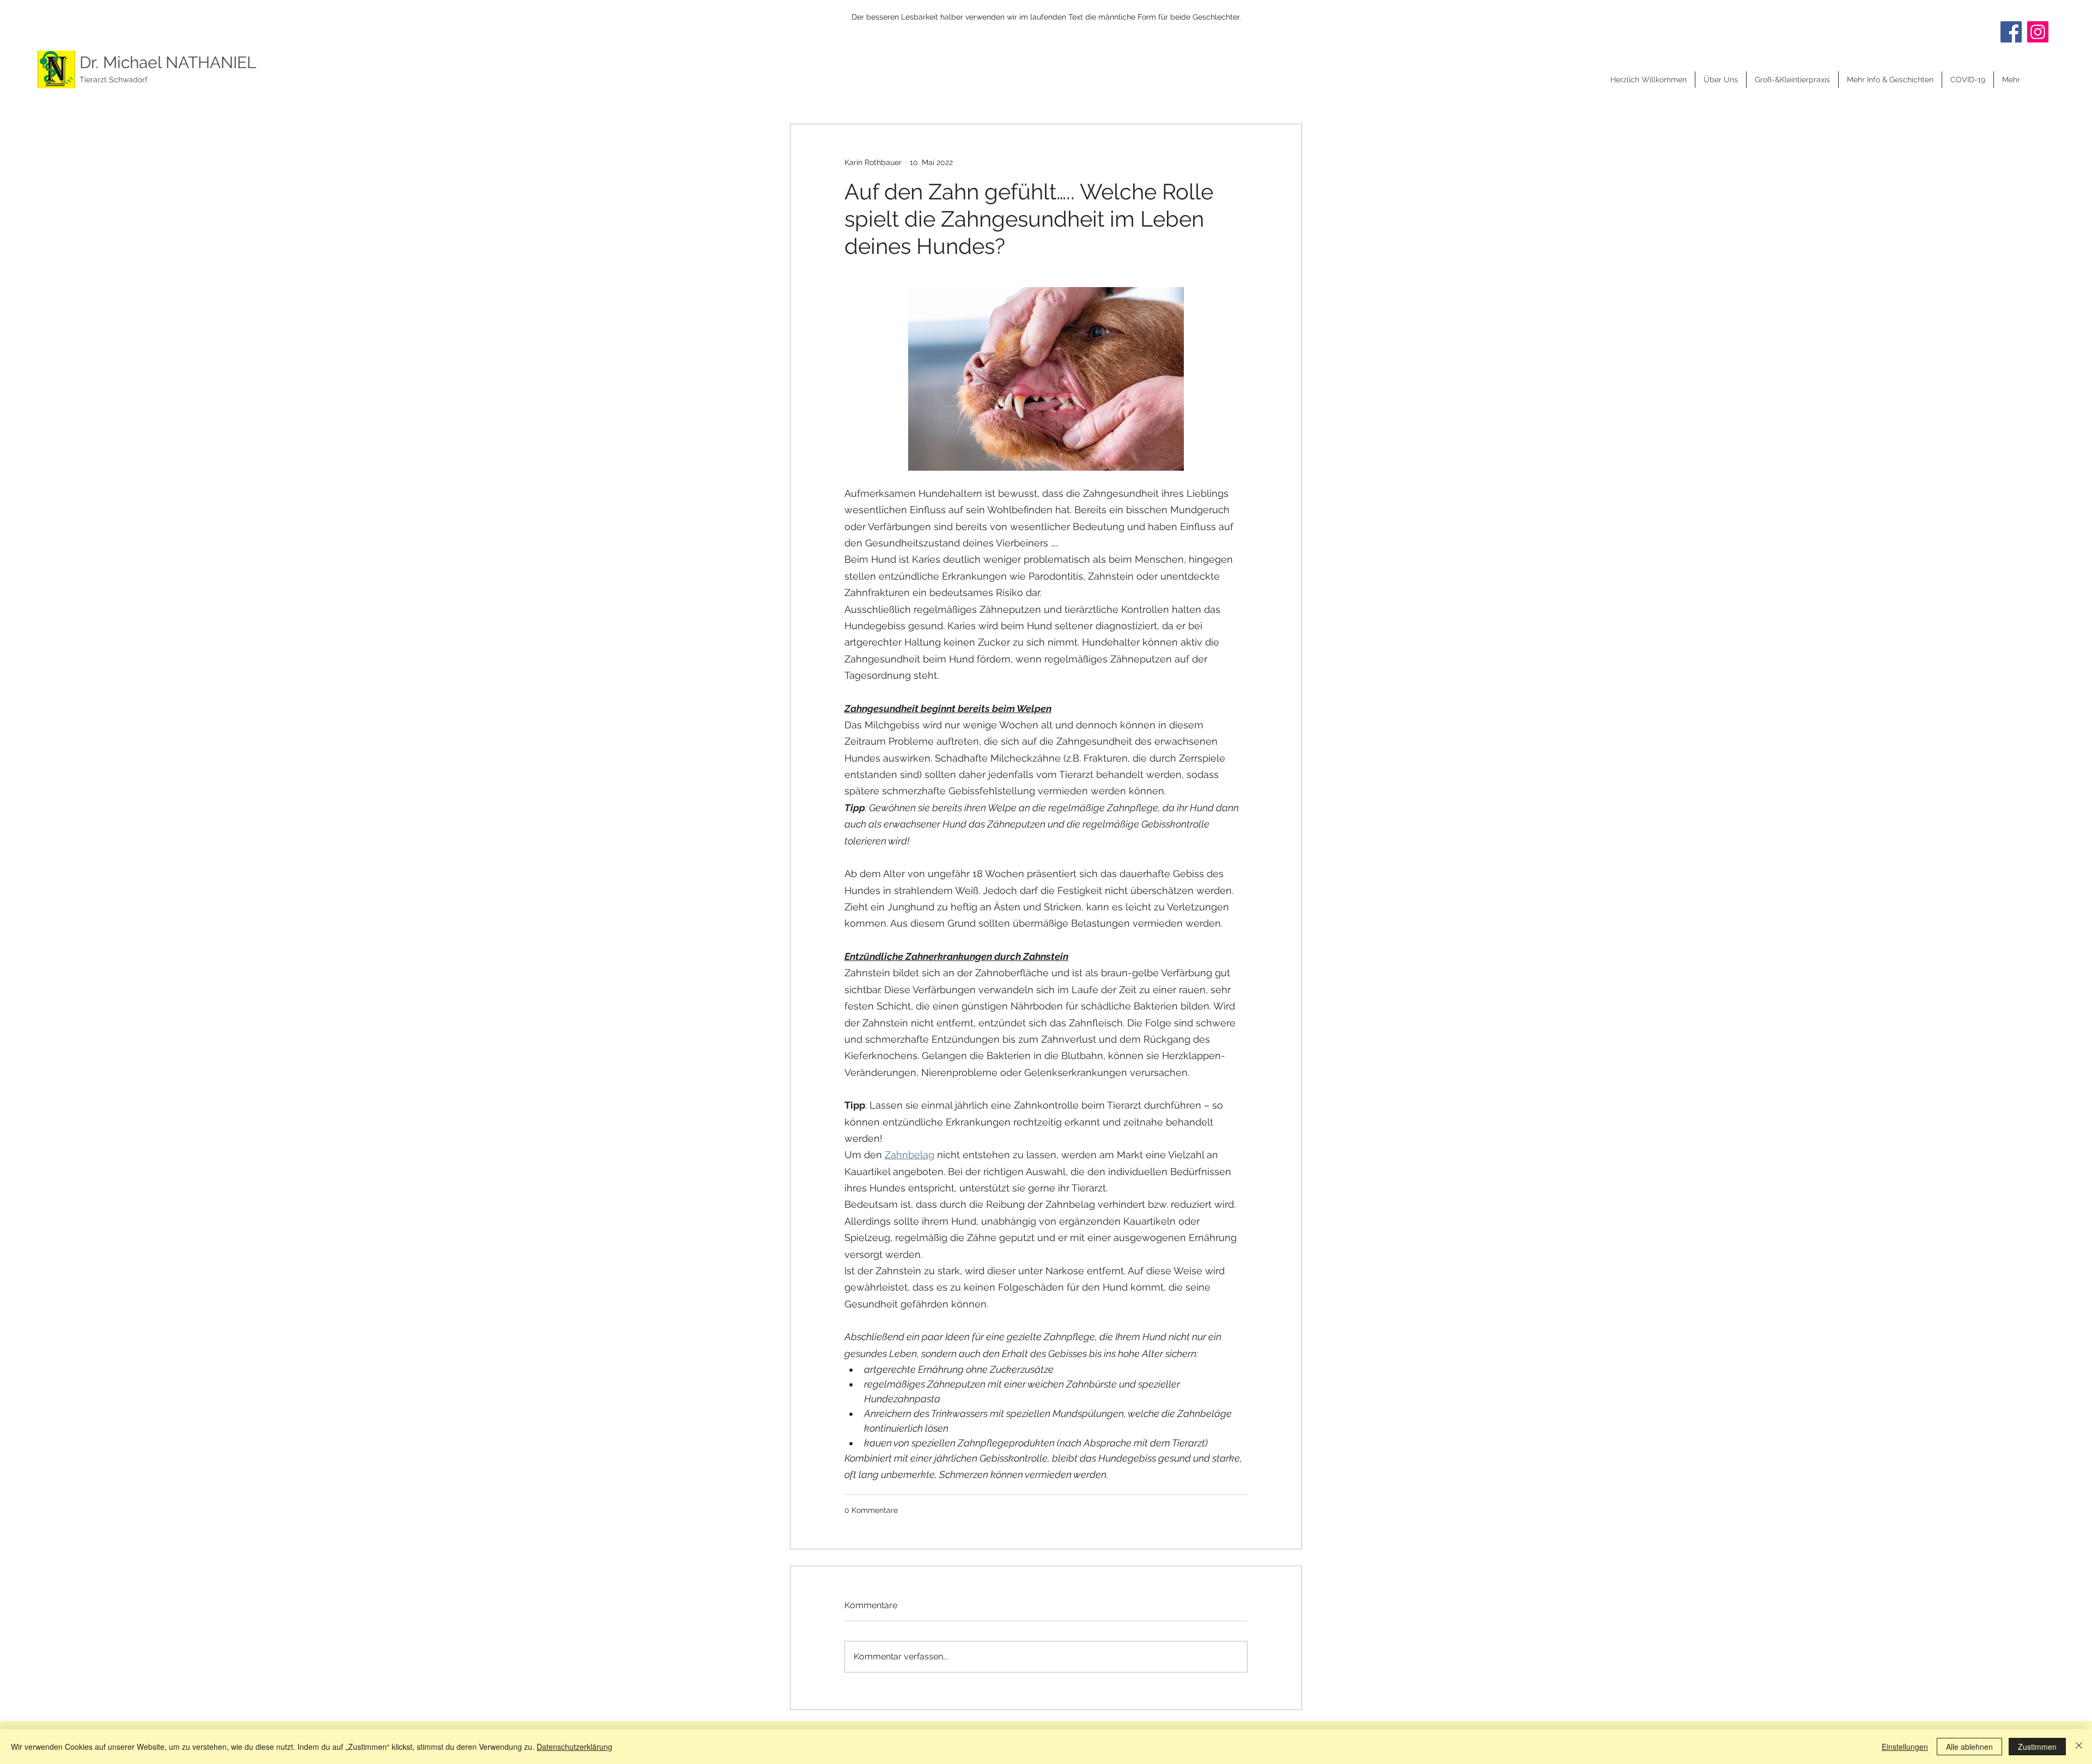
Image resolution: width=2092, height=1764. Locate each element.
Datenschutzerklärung (574, 1747)
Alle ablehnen (1969, 1747)
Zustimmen (2037, 1747)
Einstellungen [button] (1905, 1747)
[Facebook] (2011, 32)
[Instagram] (2038, 32)
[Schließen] (2079, 1747)
